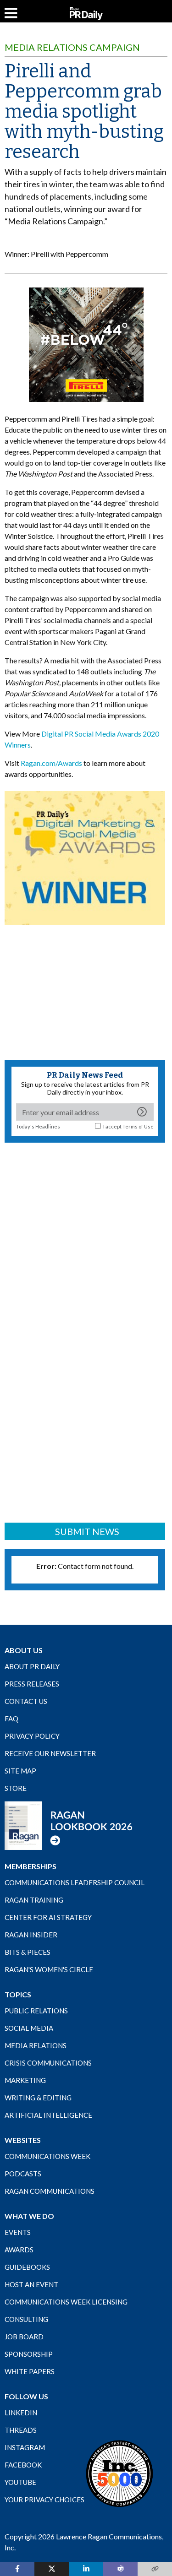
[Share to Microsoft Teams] (120, 2569)
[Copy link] (155, 2569)
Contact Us (26, 1701)
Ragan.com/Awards (51, 763)
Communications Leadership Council (75, 1882)
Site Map (20, 1771)
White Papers (30, 2371)
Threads (21, 2430)
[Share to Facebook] (17, 2569)
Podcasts (23, 2174)
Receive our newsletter (50, 1753)
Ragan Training (34, 1900)
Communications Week (47, 2156)
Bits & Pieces (28, 1952)
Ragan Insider (31, 1935)
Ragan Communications (50, 2191)
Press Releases (32, 1684)
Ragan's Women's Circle (49, 1969)
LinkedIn (21, 2413)
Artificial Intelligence (48, 2115)
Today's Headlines (38, 1126)
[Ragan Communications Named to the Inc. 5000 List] (119, 2473)
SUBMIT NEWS (87, 1531)
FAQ (11, 1719)
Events (18, 2232)
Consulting (26, 2319)
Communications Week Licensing (66, 2302)
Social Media (29, 2028)
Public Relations (36, 2011)
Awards (19, 2250)
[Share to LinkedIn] (86, 2569)
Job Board (24, 2337)
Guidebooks (27, 2267)
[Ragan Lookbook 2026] (69, 1825)
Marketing (25, 2080)
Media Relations (36, 2045)
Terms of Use (138, 1126)
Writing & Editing (38, 2098)
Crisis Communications (48, 2063)
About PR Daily (32, 1666)
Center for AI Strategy (48, 1917)
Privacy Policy (32, 1736)
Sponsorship (29, 2354)
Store (16, 1788)
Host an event (31, 2284)
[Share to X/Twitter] (52, 2569)
